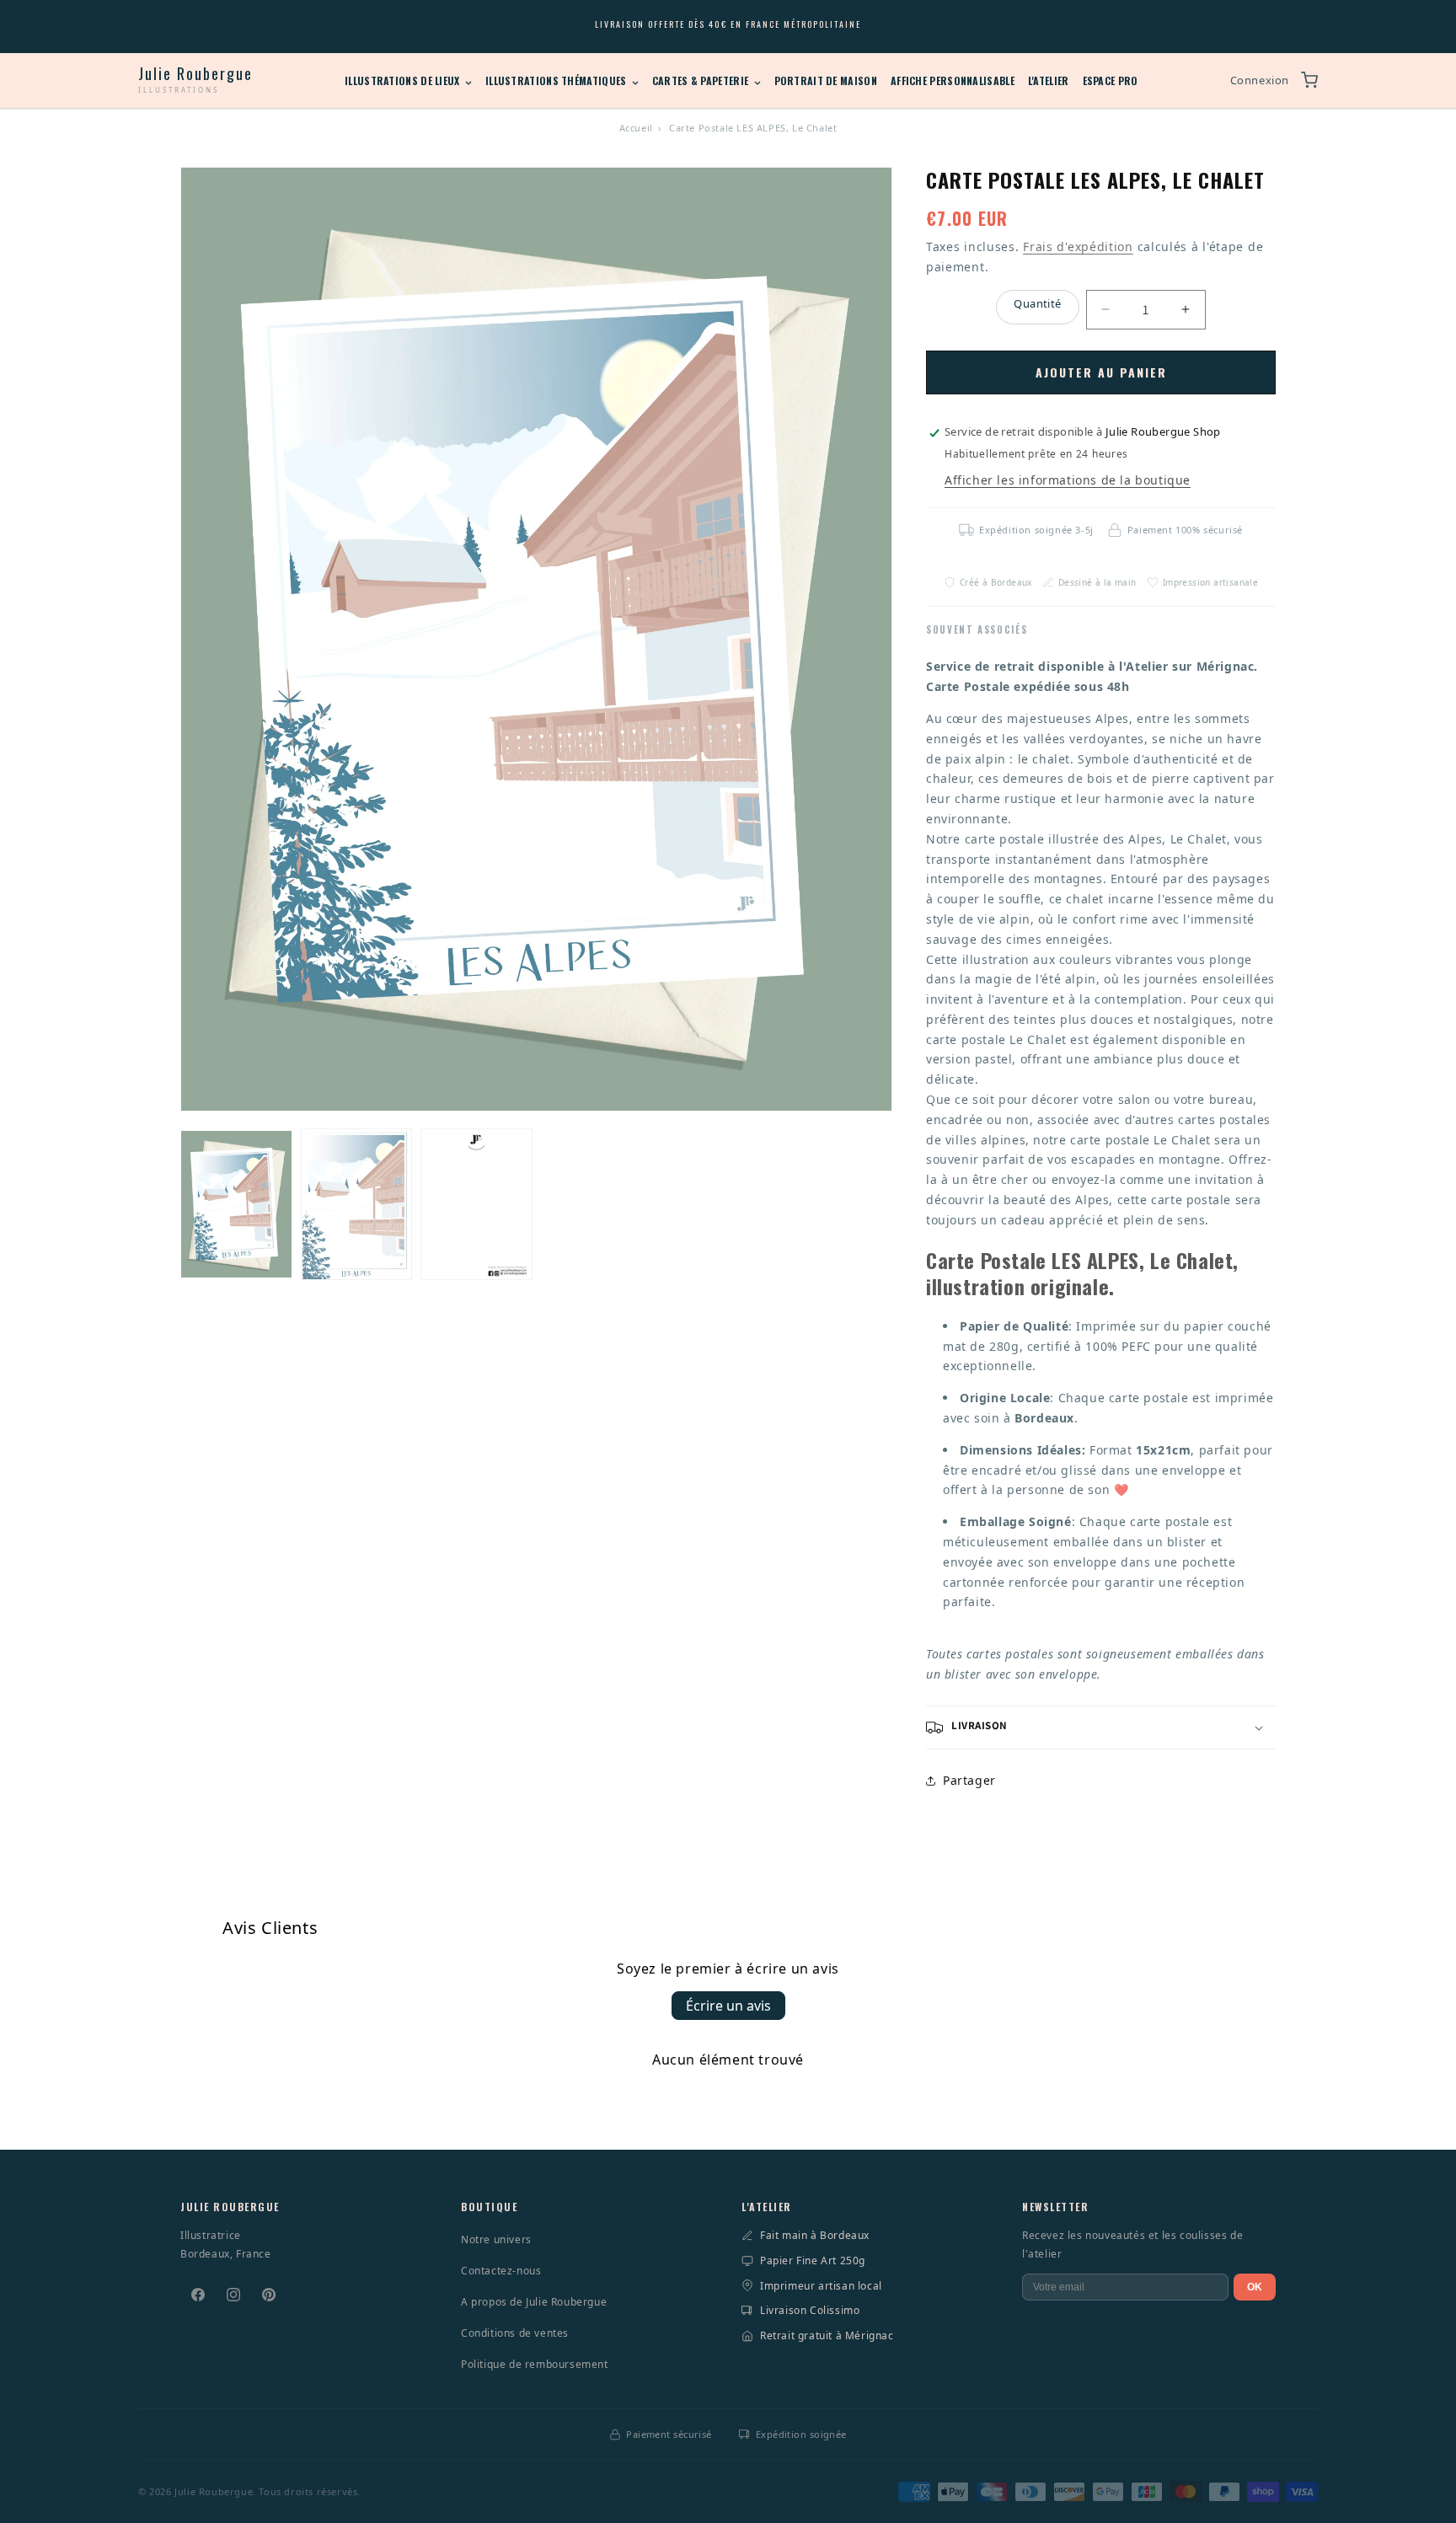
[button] (1101, 1728)
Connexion (1260, 80)
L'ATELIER (1049, 80)
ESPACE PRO (1111, 80)
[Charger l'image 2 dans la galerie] (357, 1204)
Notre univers (496, 2239)
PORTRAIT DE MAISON (826, 80)
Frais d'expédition (1078, 246)
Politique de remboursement (535, 2364)
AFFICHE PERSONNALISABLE (953, 80)
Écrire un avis (728, 2006)
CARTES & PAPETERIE (702, 80)
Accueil (636, 128)
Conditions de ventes (515, 2333)
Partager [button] (969, 1780)
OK (1255, 2287)
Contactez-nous (501, 2271)
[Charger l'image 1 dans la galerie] (236, 1204)
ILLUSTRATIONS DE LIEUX (404, 80)
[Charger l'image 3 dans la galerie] (476, 1204)
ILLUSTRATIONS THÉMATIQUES (557, 80)
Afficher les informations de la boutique (1068, 480)
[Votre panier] (1309, 80)
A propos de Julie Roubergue (534, 2302)
